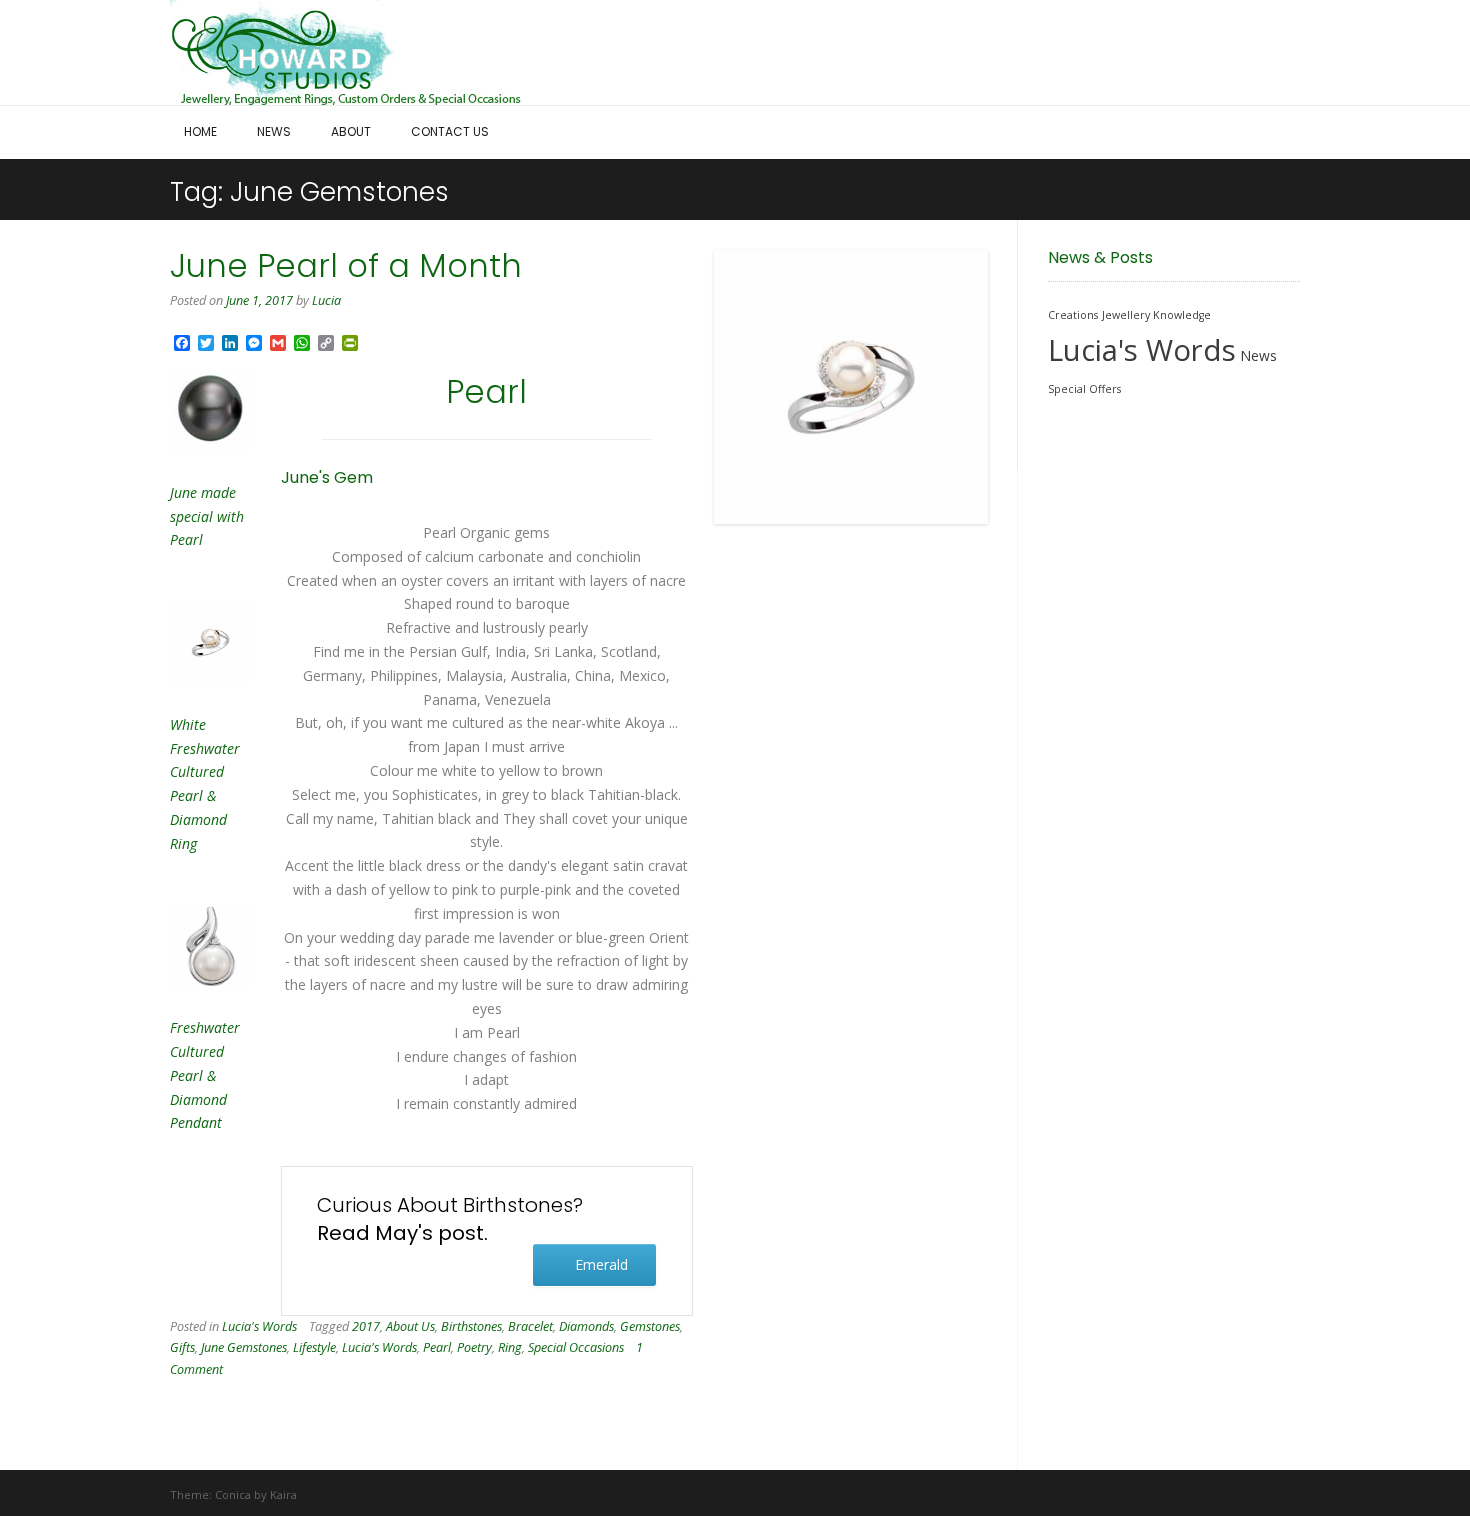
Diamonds (586, 1326)
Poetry (474, 1347)
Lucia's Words (259, 1326)
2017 (366, 1326)
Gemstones (650, 1326)
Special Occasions (576, 1347)
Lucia (326, 300)
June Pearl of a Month (346, 265)
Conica (233, 1494)
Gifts (182, 1347)
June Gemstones (244, 1347)
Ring (510, 1347)
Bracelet (530, 1326)
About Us (410, 1326)
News (1258, 355)
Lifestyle (314, 1347)
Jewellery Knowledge (1156, 315)
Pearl (437, 1347)
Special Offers (1084, 389)
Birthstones (471, 1326)
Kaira (283, 1494)
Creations (1073, 315)
